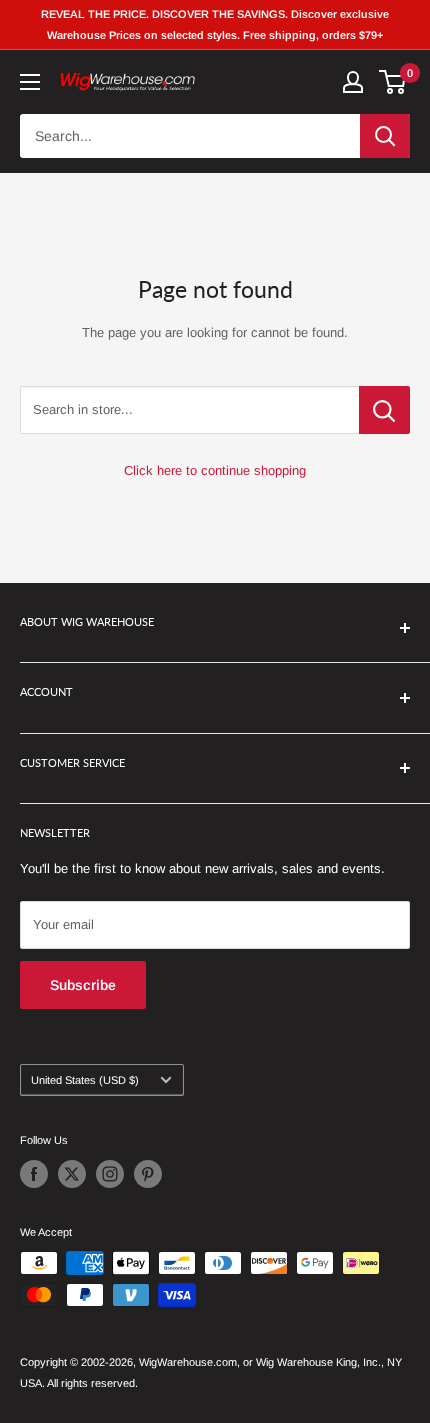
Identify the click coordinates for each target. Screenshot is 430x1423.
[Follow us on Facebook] (34, 1174)
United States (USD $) (85, 1080)
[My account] (353, 82)
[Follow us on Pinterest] (148, 1174)
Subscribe (83, 985)
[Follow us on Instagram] (110, 1174)
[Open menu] (30, 82)
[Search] (385, 136)
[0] (393, 82)
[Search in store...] (384, 410)
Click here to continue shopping (215, 470)
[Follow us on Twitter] (72, 1174)
